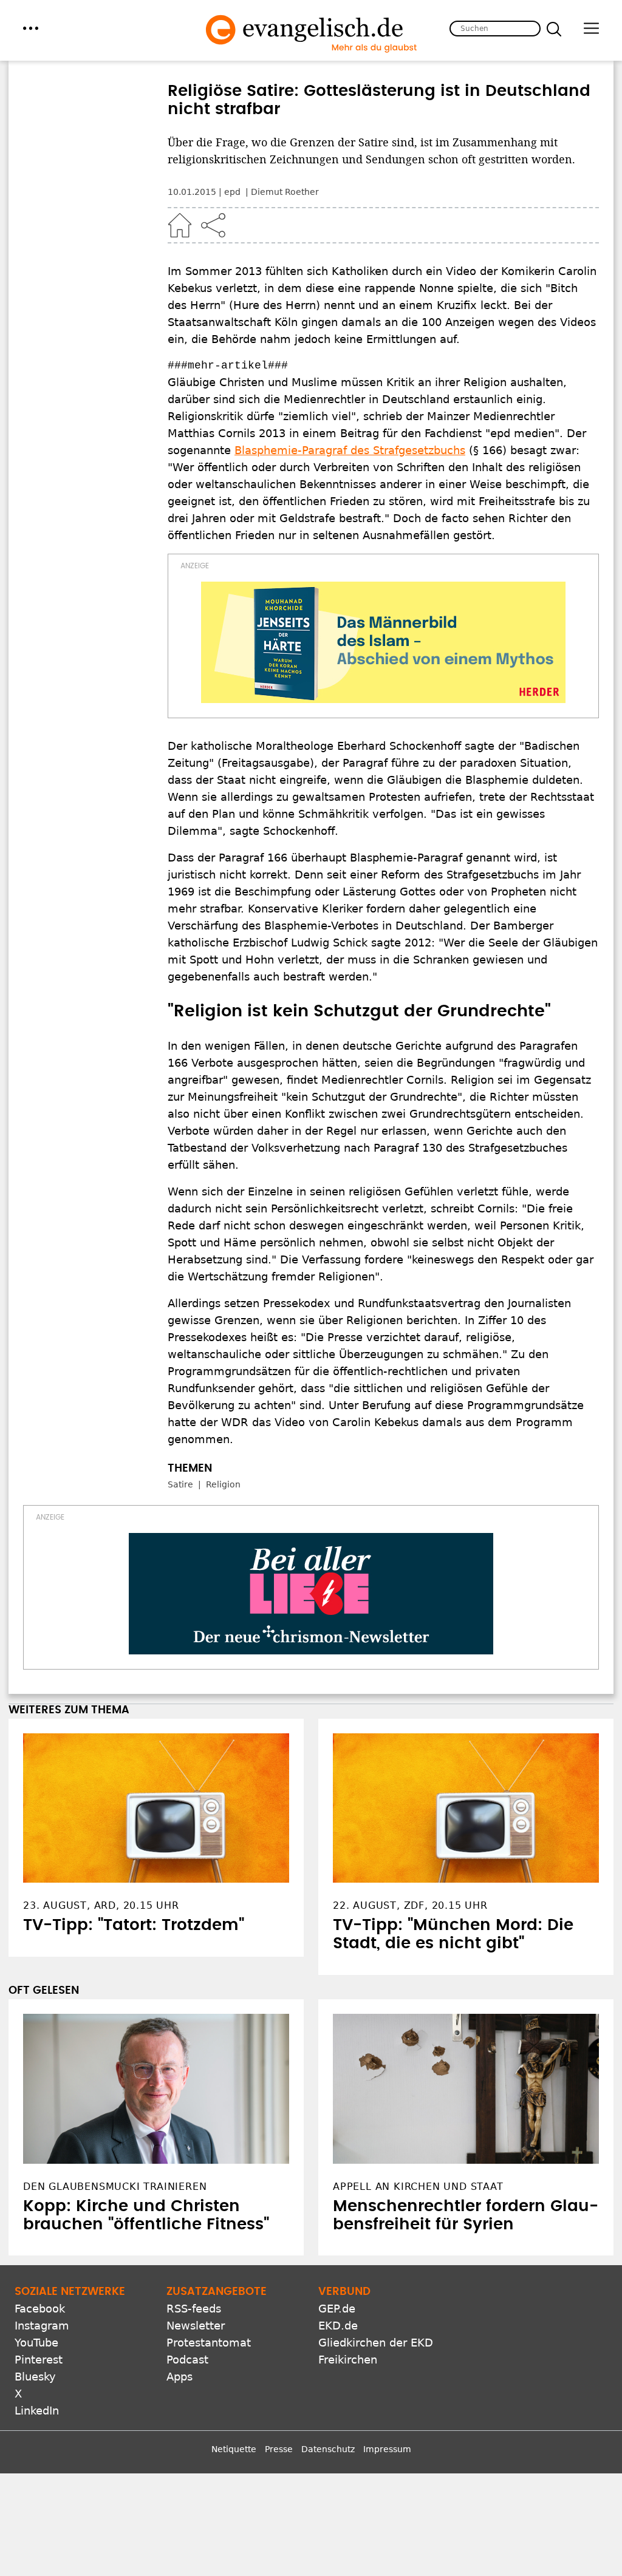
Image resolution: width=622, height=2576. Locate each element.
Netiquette (234, 2449)
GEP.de (337, 2309)
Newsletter (196, 2326)
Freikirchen (348, 2360)
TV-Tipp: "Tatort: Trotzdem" (134, 1925)
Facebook (40, 2309)
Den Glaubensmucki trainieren (115, 2187)
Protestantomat (209, 2343)
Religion (223, 1484)
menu (31, 28)
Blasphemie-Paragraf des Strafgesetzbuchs (350, 450)
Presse (279, 2449)
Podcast (187, 2360)
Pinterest (39, 2360)
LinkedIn (37, 2411)
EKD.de (338, 2326)
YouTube (36, 2343)
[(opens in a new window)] (383, 642)
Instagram (42, 2326)
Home (180, 225)
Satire (180, 1484)
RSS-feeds (194, 2309)
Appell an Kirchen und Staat (418, 2187)
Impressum (387, 2449)
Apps (179, 2377)
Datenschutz (328, 2449)
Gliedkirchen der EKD (376, 2343)
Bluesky (35, 2377)
